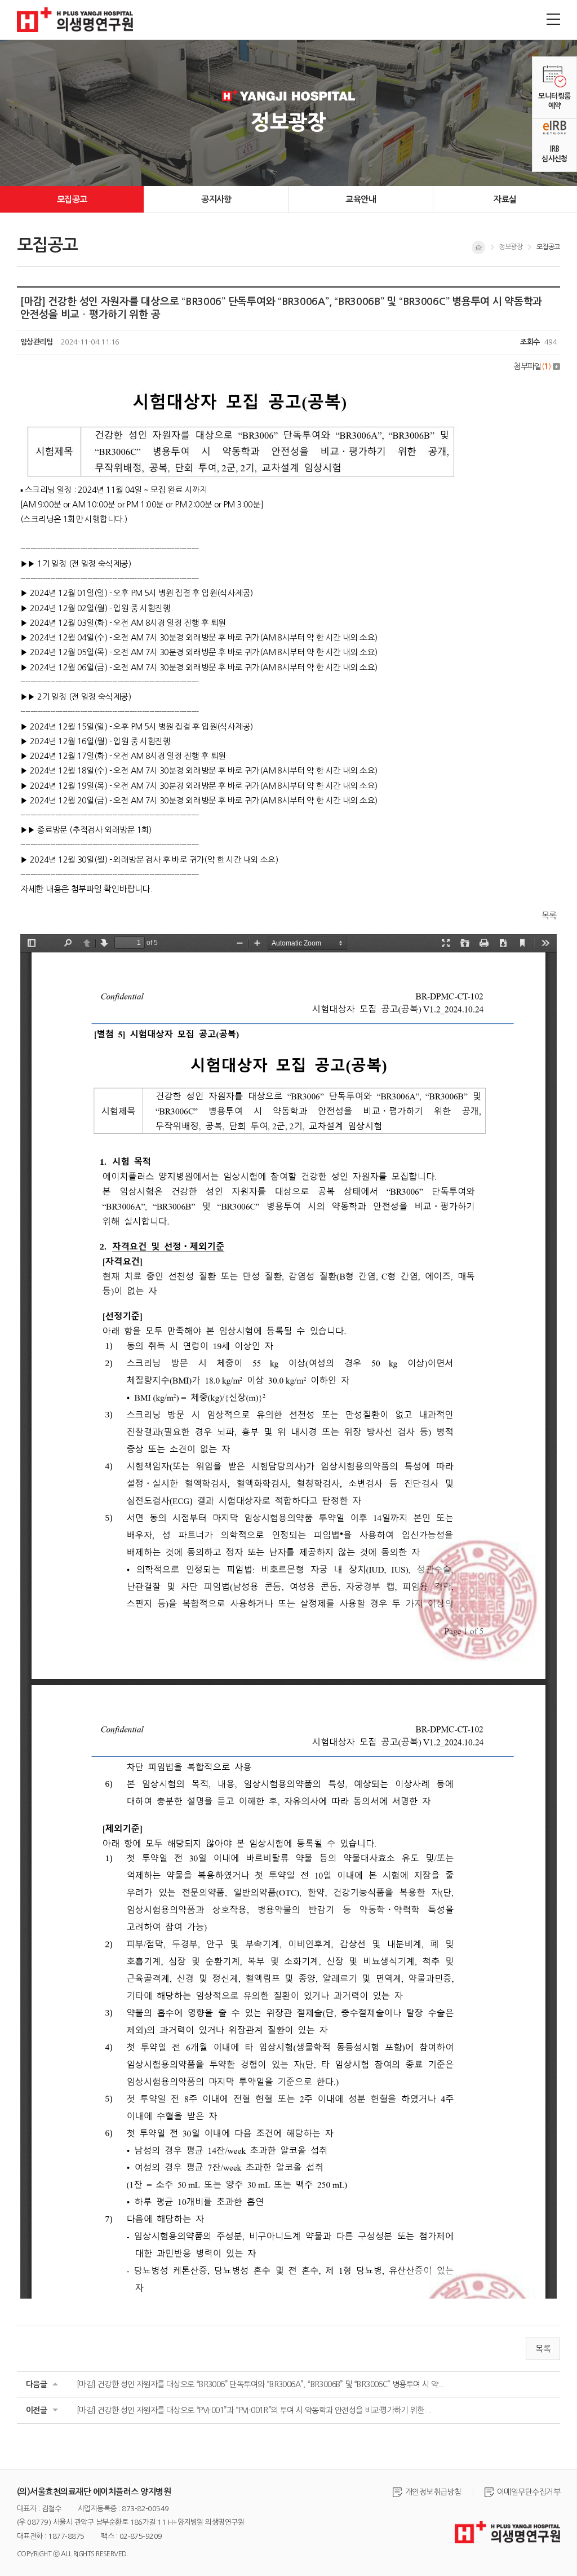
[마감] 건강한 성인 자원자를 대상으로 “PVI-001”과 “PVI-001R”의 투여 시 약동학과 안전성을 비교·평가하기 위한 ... (254, 2410)
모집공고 (72, 199)
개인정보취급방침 (433, 2492)
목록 (549, 915)
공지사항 (216, 199)
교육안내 (361, 199)
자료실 (505, 199)
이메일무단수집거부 (529, 2492)
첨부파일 (532, 366)
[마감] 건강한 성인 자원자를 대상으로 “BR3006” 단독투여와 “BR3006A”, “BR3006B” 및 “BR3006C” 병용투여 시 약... (260, 2384)
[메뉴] (553, 19)
